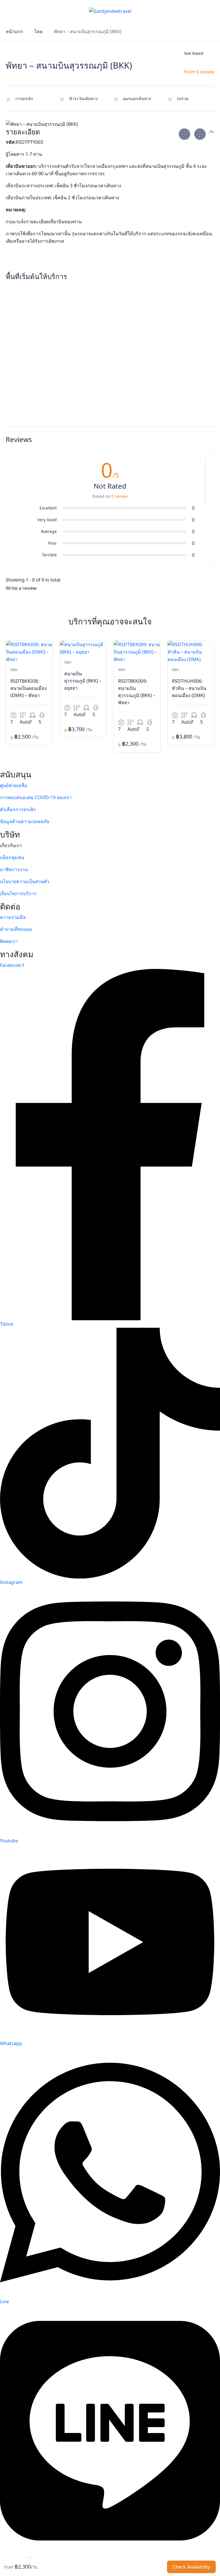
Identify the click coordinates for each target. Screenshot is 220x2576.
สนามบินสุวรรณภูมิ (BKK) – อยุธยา (83, 681)
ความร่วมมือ (13, 917)
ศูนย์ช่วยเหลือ (14, 785)
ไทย (38, 32)
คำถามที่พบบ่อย (16, 929)
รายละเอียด (23, 132)
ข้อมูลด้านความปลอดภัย (25, 821)
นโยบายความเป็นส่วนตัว (25, 881)
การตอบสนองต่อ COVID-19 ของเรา (36, 797)
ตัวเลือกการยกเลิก (18, 809)
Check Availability (191, 2567)
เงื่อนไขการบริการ (18, 893)
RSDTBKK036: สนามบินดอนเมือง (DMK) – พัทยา (29, 688)
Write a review (22, 588)
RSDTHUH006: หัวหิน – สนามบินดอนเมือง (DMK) (189, 688)
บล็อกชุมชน (12, 857)
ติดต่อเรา (9, 941)
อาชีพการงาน (14, 869)
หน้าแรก (14, 32)
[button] (195, 11)
